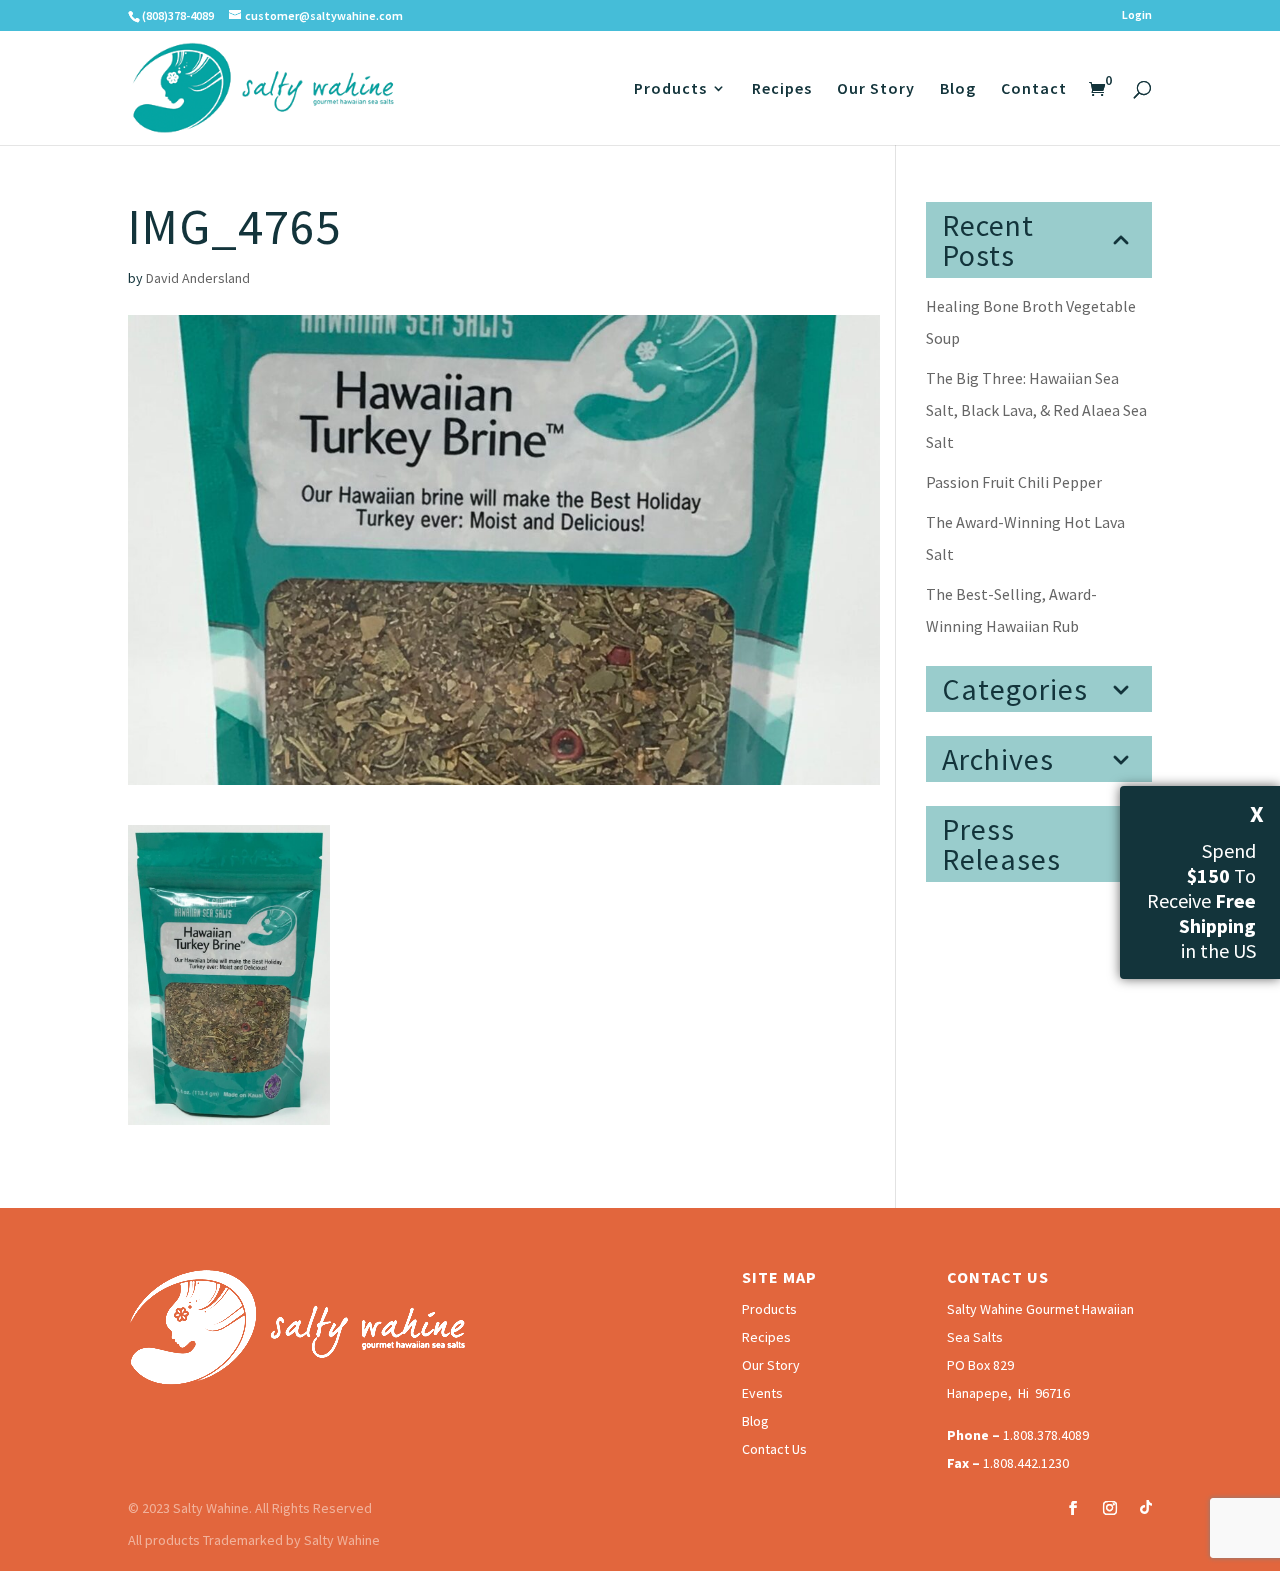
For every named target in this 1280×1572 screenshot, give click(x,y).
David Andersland (198, 278)
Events (762, 1393)
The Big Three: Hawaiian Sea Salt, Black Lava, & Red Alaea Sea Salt (1036, 410)
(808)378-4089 (178, 15)
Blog (958, 89)
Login (1137, 15)
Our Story (876, 89)
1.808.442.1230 (1026, 1463)
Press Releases (1001, 844)
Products (670, 89)
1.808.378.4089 (1046, 1435)
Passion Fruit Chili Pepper (1014, 482)
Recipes (782, 89)
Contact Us (774, 1449)
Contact (1034, 89)
